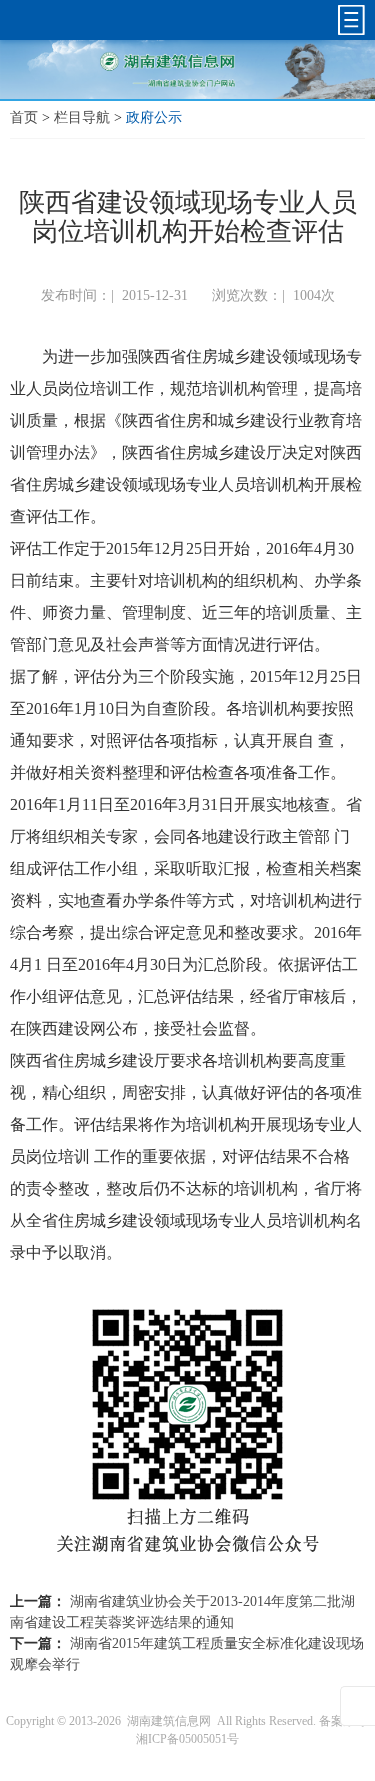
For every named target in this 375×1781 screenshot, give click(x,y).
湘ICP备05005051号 (187, 1739)
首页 (24, 117)
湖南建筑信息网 (169, 1721)
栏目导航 (82, 117)
